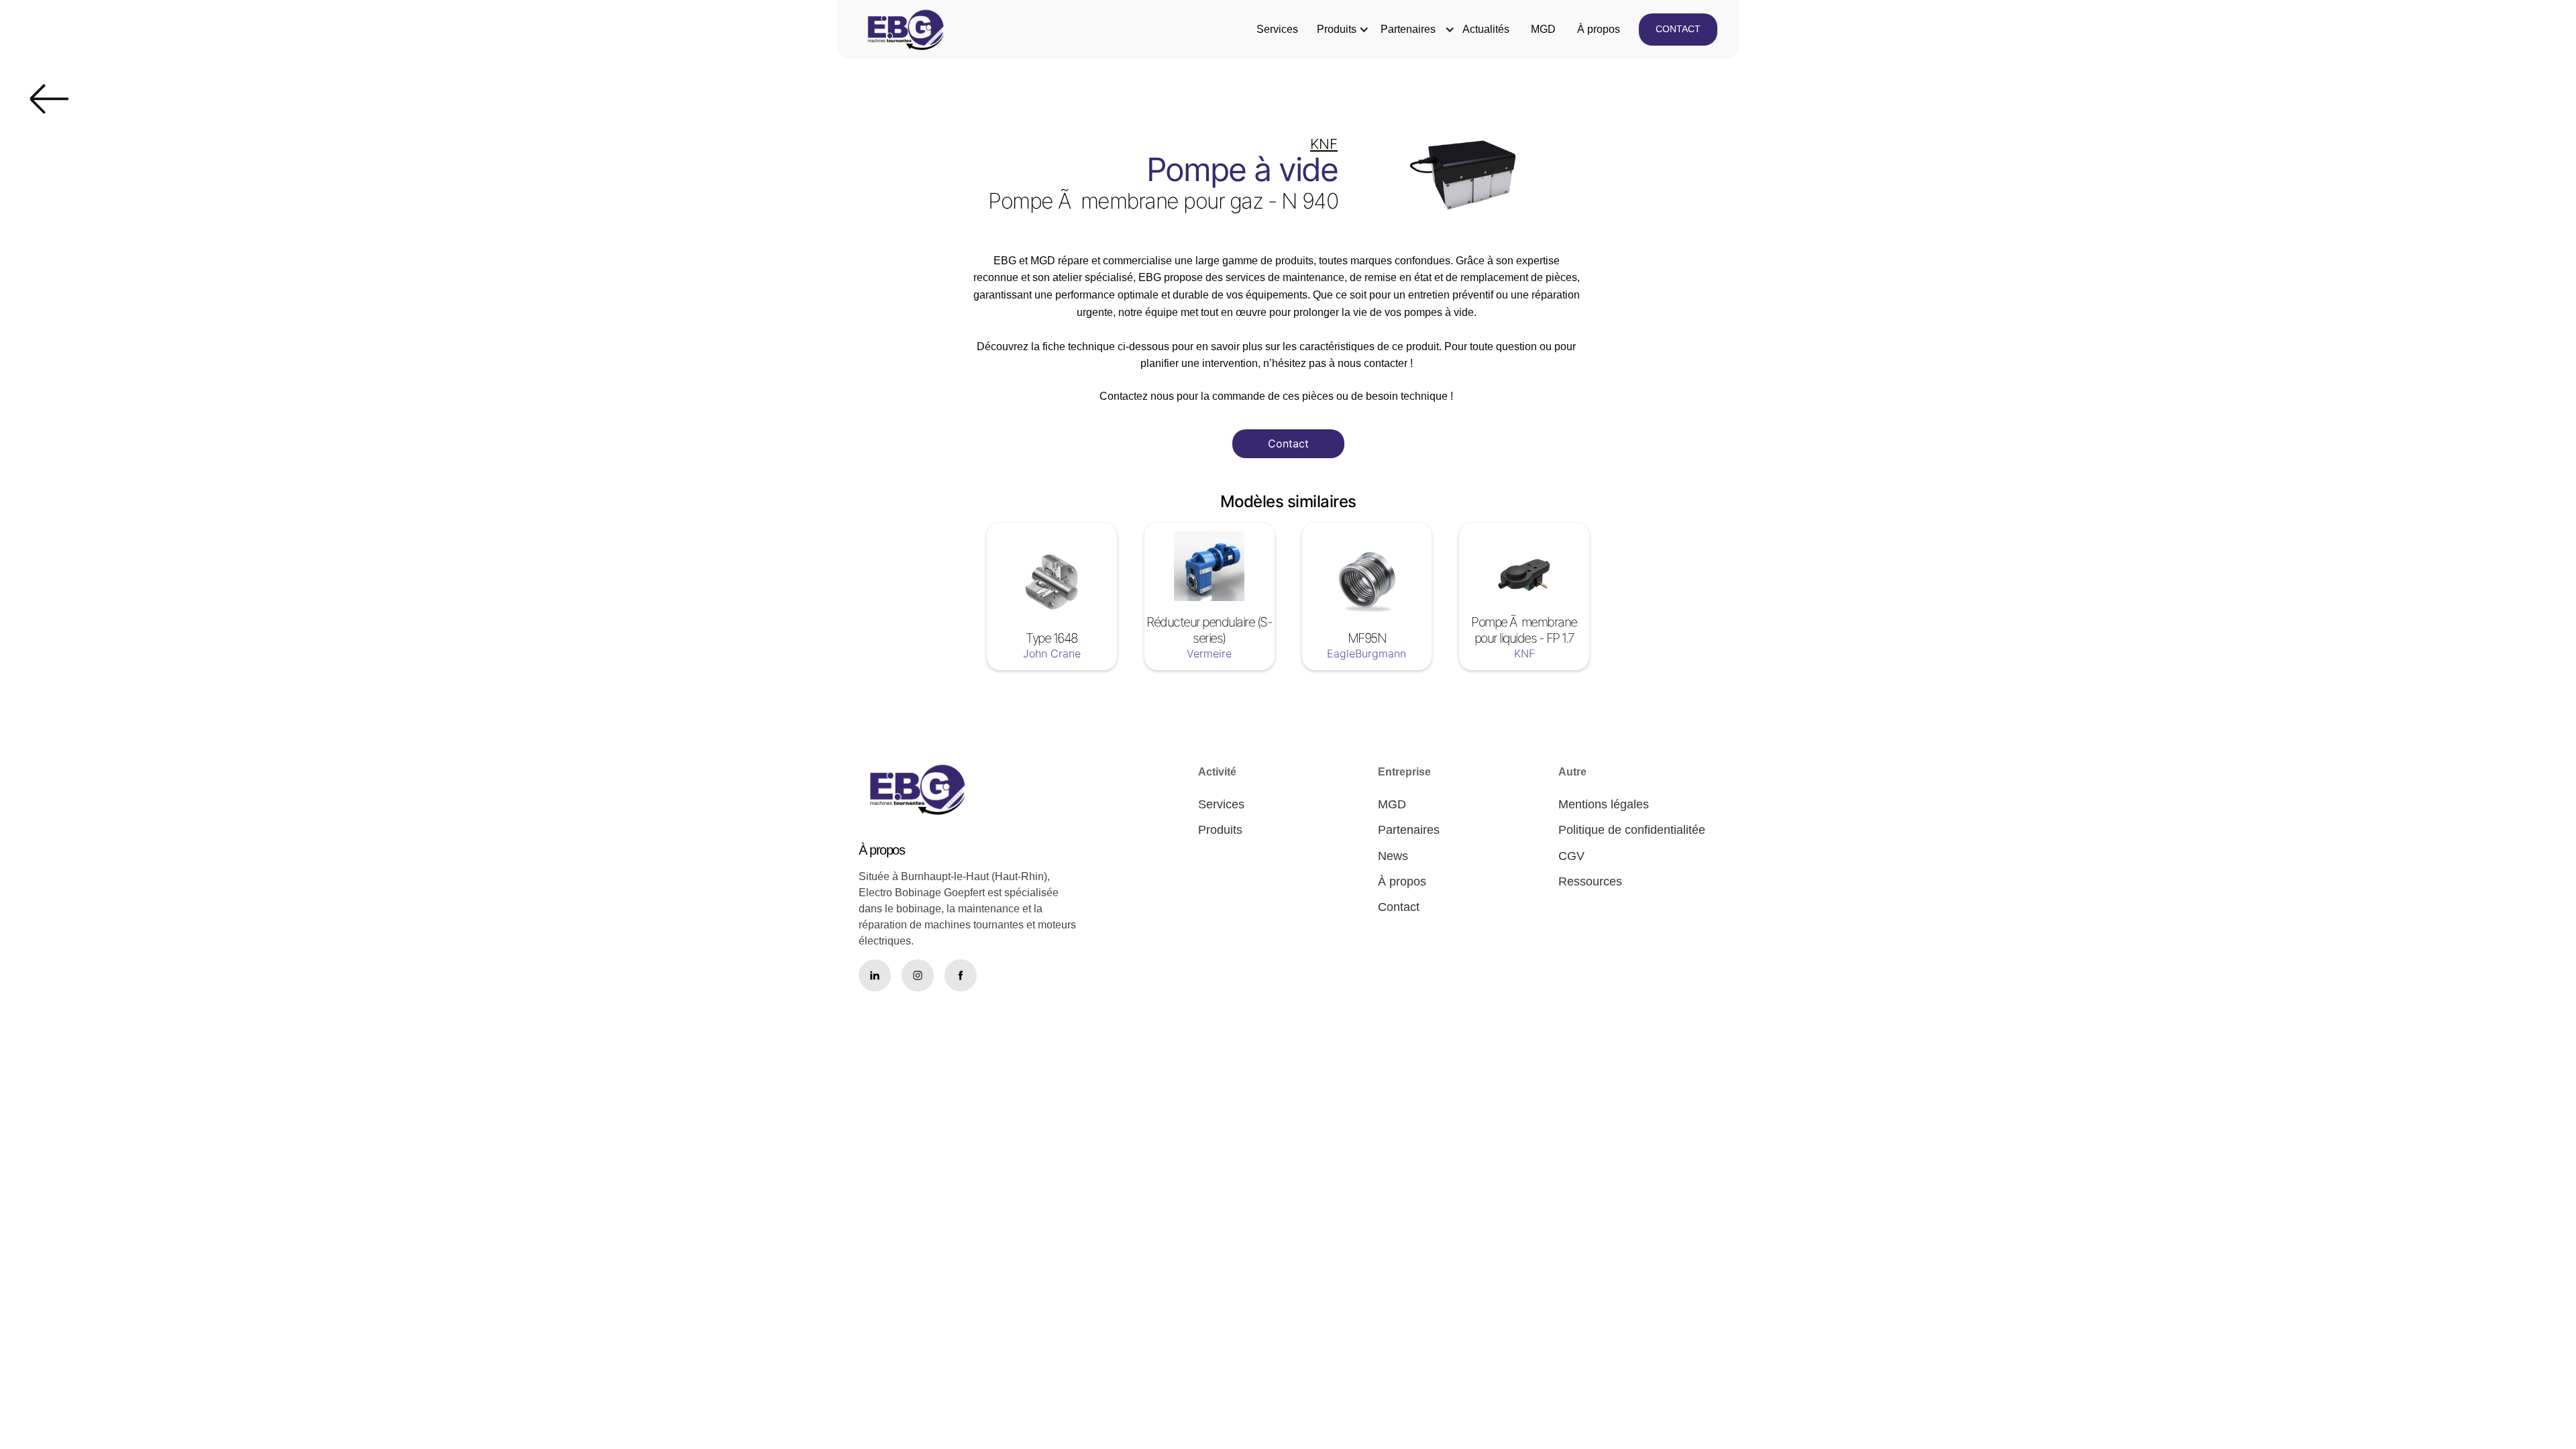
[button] (1337, 30)
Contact (1288, 443)
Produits (1337, 29)
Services (1277, 29)
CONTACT (1678, 29)
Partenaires (1408, 29)
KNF (1324, 144)
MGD (1543, 29)
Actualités (1486, 29)
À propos (1599, 29)
